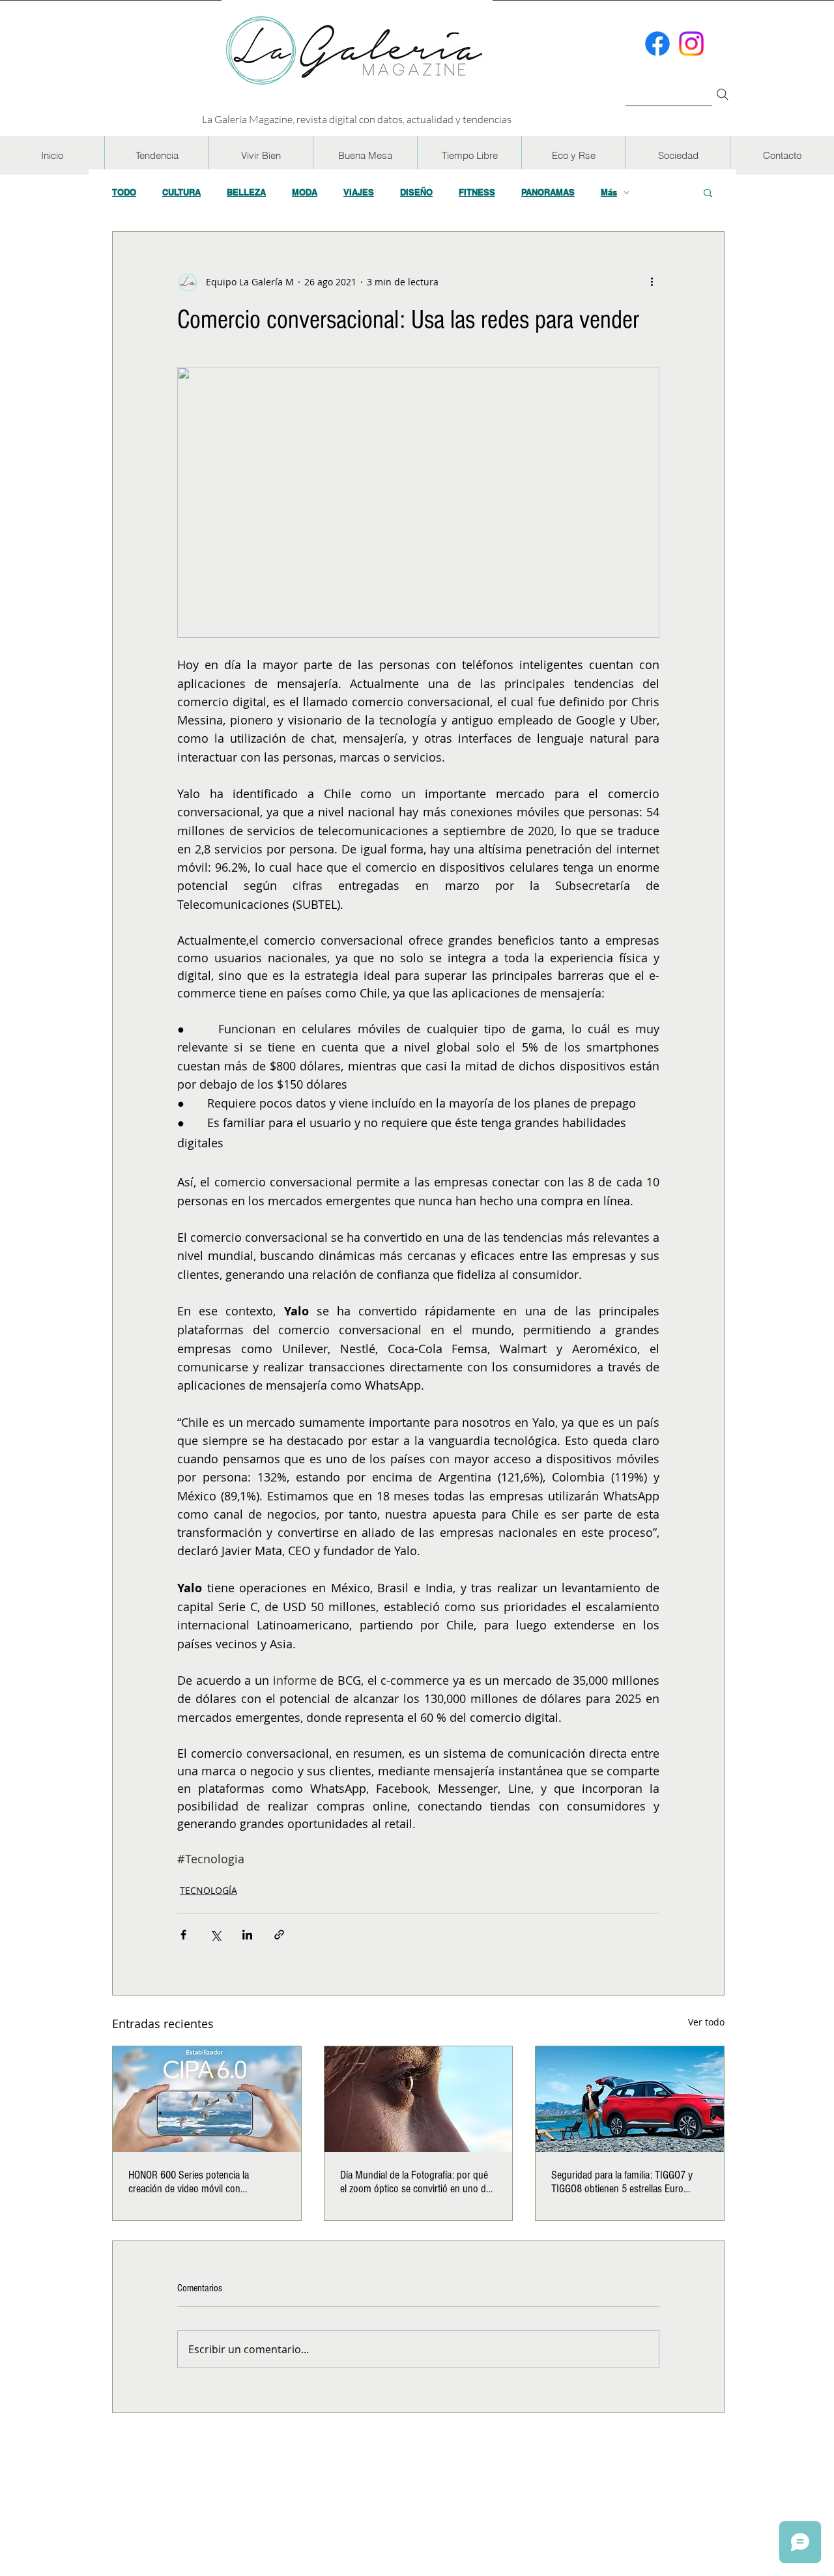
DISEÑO (416, 192)
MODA (305, 192)
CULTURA (181, 192)
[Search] (723, 94)
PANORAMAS (548, 192)
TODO (124, 192)
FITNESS (477, 192)
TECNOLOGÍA (208, 1890)
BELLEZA (246, 192)
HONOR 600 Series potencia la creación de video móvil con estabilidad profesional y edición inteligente (192, 2182)
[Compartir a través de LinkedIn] (247, 1935)
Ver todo (706, 2022)
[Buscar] (669, 87)
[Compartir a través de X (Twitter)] (215, 1935)
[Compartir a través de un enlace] (279, 1935)
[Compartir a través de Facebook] (183, 1935)
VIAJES (359, 192)
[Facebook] (657, 44)
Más (609, 192)
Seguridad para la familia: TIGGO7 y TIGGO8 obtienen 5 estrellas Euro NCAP (622, 2182)
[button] (156, 155)
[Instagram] (691, 44)
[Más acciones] (652, 281)
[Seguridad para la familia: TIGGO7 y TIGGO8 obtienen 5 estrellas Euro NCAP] (630, 2099)
